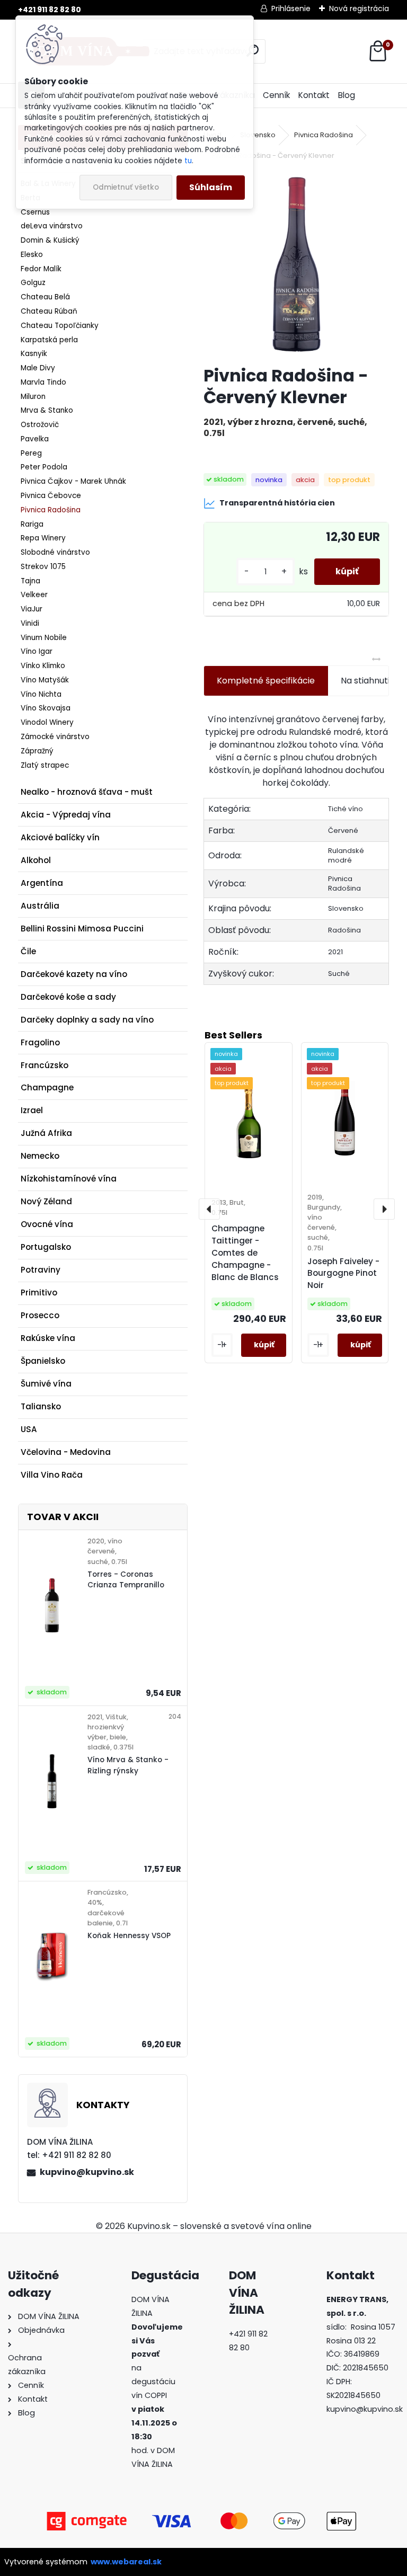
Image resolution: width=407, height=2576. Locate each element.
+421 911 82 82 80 (50, 10)
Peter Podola (44, 467)
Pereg (31, 453)
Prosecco (40, 1315)
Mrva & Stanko (47, 410)
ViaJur (32, 609)
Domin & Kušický (50, 240)
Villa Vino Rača (52, 1475)
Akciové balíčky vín (60, 837)
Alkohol (36, 860)
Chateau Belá (45, 297)
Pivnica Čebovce (51, 496)
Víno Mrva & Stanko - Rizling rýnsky (128, 1765)
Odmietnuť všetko (126, 187)
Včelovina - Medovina (66, 1452)
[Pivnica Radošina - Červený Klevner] (296, 264)
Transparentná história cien (277, 503)
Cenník (276, 95)
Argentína (42, 883)
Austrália (40, 906)
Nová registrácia (359, 8)
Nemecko (40, 1156)
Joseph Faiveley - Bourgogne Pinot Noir (343, 1273)
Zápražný (37, 751)
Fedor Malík (41, 269)
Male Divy (38, 368)
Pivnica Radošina (51, 510)
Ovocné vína (47, 1224)
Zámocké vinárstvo (55, 737)
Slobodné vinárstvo (55, 552)
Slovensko (258, 135)
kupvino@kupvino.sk (87, 2172)
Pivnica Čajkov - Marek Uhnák (73, 481)
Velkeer (34, 595)
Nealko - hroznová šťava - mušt (87, 792)
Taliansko (41, 1406)
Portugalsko (46, 1247)
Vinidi (30, 623)
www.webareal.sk (126, 2562)
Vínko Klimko (43, 666)
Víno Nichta (41, 694)
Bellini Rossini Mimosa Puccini (82, 929)
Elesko (32, 255)
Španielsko (43, 1361)
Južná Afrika (46, 1133)
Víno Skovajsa (46, 708)
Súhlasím (211, 187)
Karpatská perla (49, 340)
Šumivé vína (46, 1384)
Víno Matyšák (45, 680)
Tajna (30, 581)
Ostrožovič (40, 425)
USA (29, 1429)
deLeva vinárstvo (52, 226)
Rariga (32, 524)
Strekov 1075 (43, 567)
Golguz (33, 283)
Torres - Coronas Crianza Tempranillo (126, 1580)
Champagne (47, 1087)
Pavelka (35, 439)
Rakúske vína (48, 1338)
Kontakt (314, 95)
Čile (28, 951)
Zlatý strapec (45, 765)
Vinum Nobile (44, 638)
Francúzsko (45, 1065)
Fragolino (40, 1042)
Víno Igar (37, 651)
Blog (347, 95)
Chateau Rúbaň (49, 311)
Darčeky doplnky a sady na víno (87, 1020)
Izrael (32, 1110)
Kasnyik (34, 354)
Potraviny (41, 1270)
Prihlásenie (291, 8)
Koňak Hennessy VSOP (129, 1936)
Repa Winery (43, 538)
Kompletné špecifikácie (266, 681)
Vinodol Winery (47, 722)
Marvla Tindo (43, 382)
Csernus (35, 212)
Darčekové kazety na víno (74, 974)
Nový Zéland (46, 1201)
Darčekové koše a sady (68, 997)
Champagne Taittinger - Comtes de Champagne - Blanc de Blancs (245, 1253)
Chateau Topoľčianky (60, 326)
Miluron (33, 397)
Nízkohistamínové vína (69, 1179)
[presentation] (209, 1209)
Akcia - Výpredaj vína (66, 815)
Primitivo (39, 1293)
